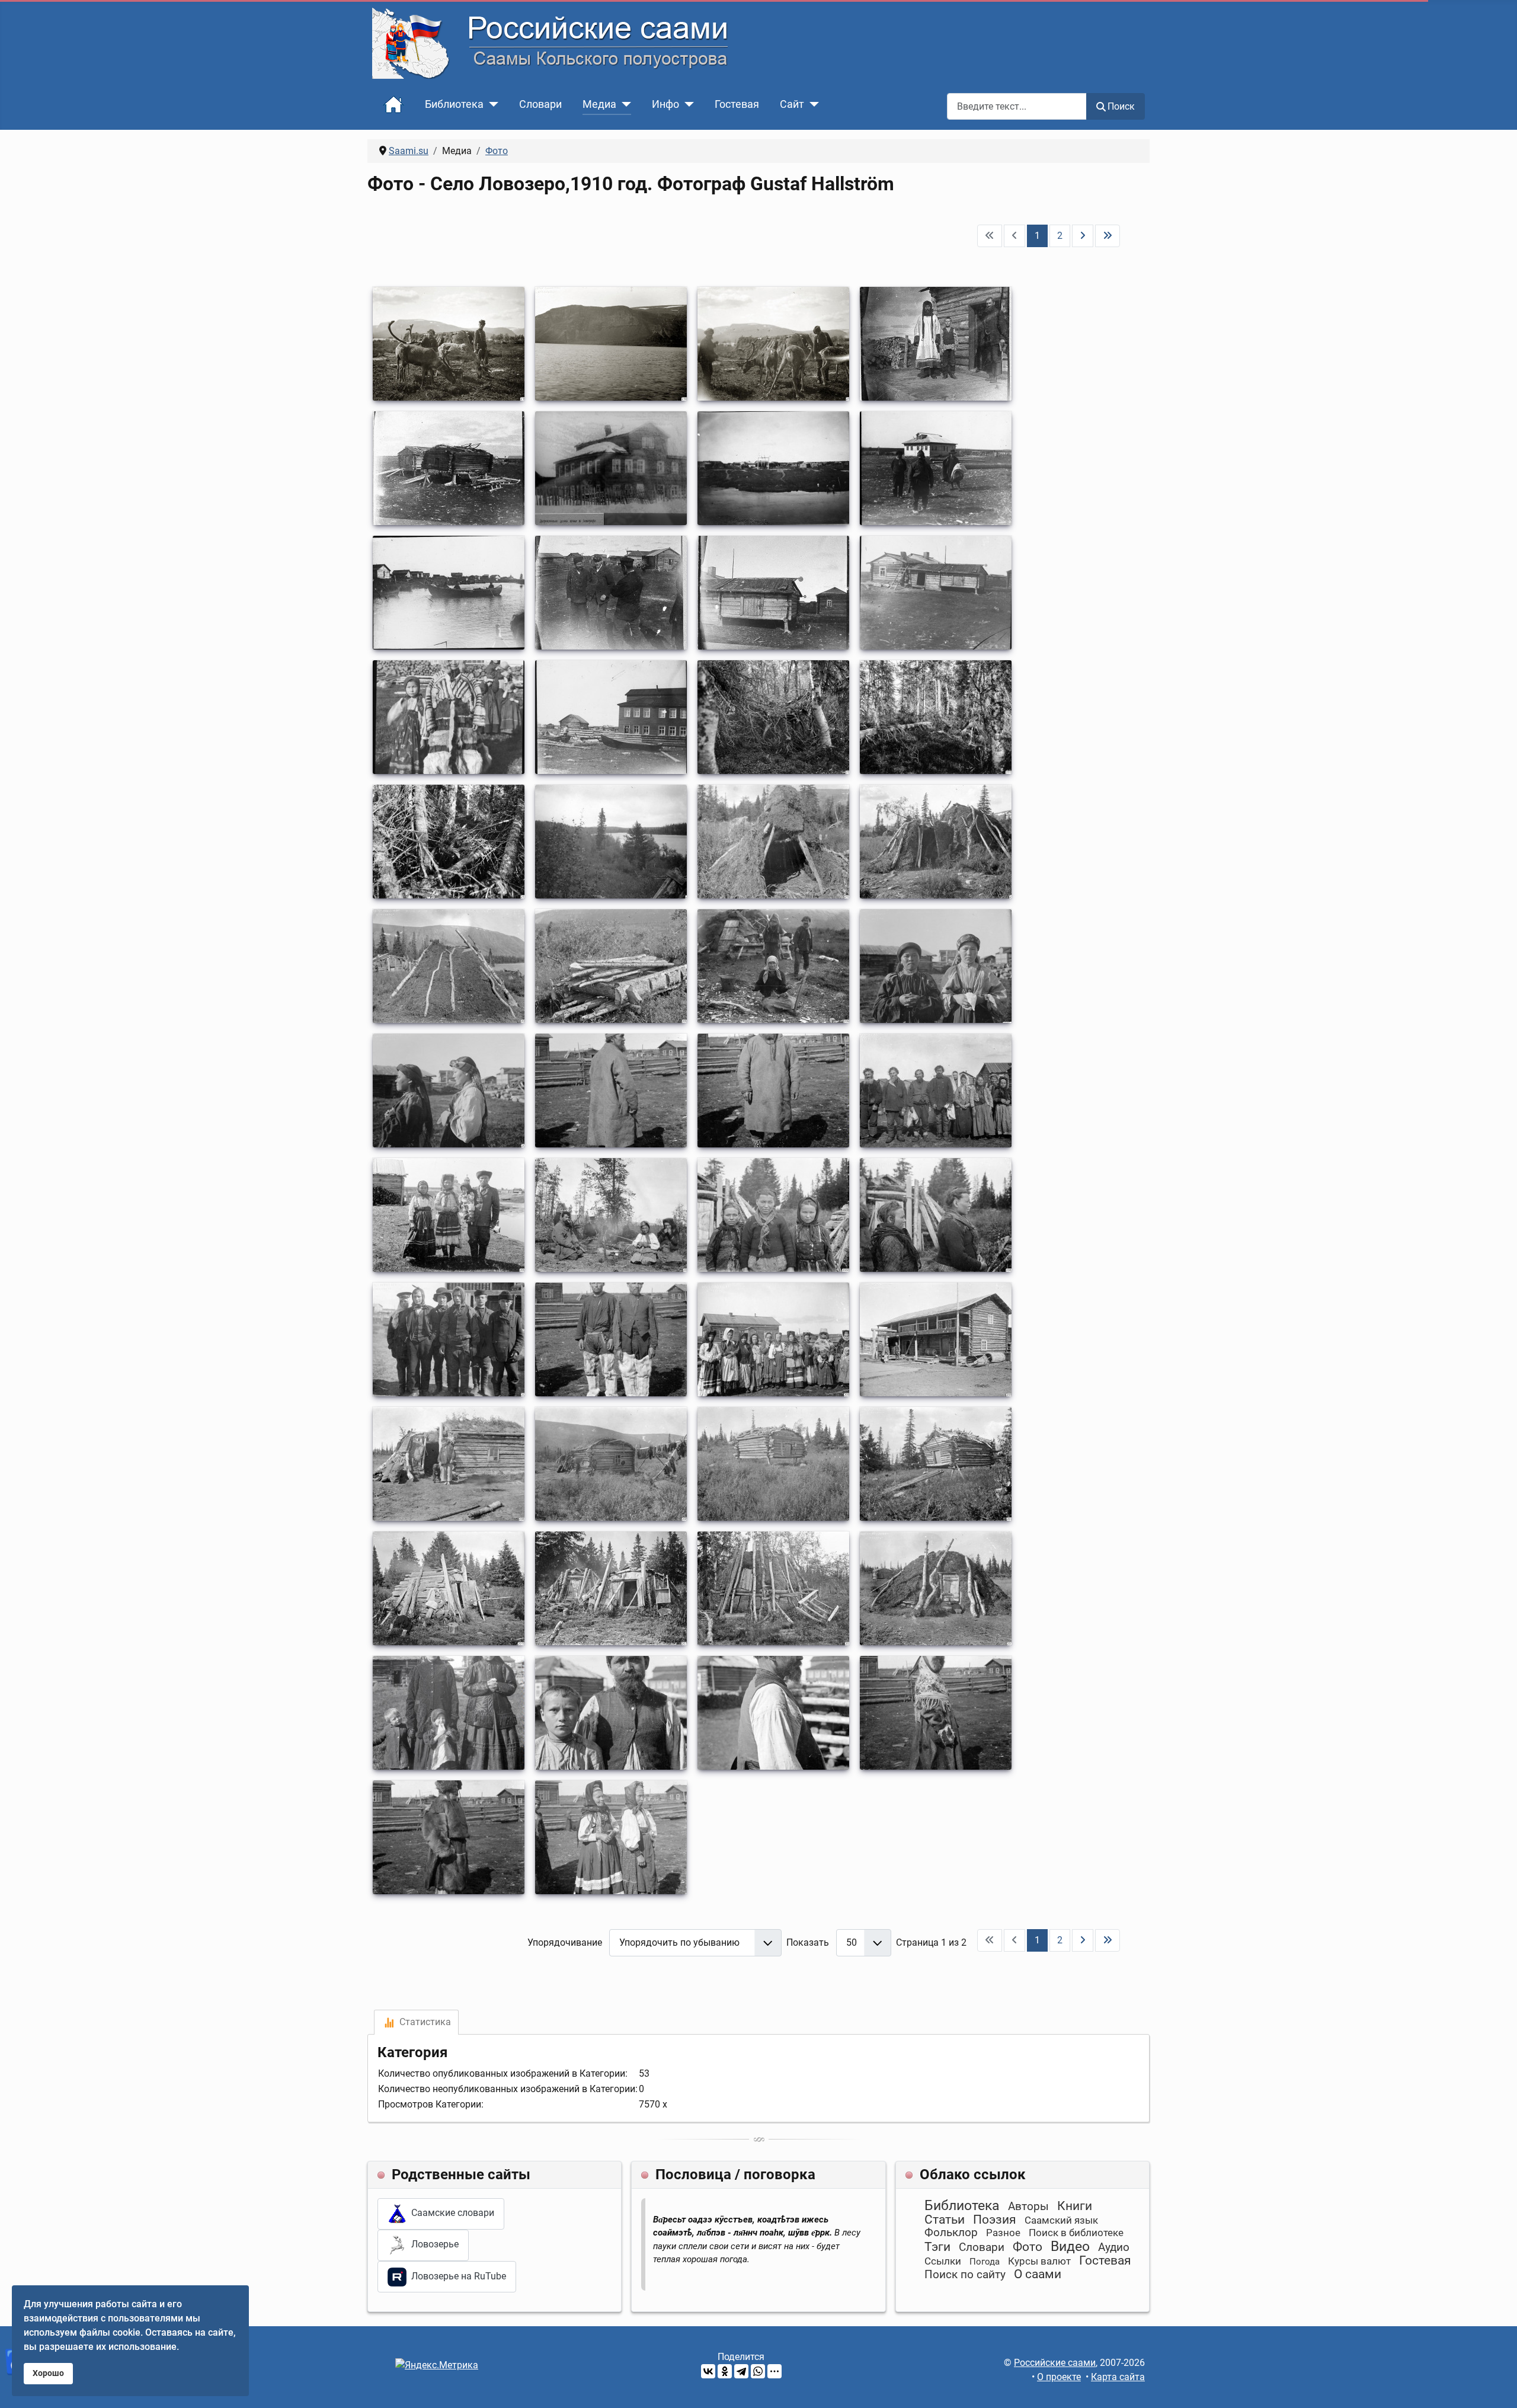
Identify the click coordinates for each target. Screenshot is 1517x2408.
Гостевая (737, 104)
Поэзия (995, 2220)
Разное (1003, 2233)
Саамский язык (1061, 2220)
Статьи (945, 2220)
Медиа (599, 104)
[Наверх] (1496, 2386)
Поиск (1121, 106)
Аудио (1114, 2247)
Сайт (792, 104)
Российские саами (1055, 2363)
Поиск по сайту (965, 2274)
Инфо (665, 104)
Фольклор (951, 2232)
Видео (1070, 2246)
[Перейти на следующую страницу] (1083, 236)
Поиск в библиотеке (1076, 2233)
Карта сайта (1118, 2377)
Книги (1075, 2206)
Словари (540, 104)
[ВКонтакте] (708, 2371)
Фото (1028, 2247)
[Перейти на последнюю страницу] (1108, 236)
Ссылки (943, 2261)
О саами (1038, 2274)
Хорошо (48, 2373)
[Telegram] (741, 2371)
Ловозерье (433, 2245)
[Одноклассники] (725, 2371)
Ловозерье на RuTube (456, 2276)
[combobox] (1017, 106)
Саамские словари (450, 2213)
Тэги (937, 2247)
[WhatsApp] (758, 2371)
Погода (985, 2262)
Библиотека (454, 104)
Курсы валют (1039, 2261)
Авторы (1028, 2206)
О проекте (1059, 2377)
